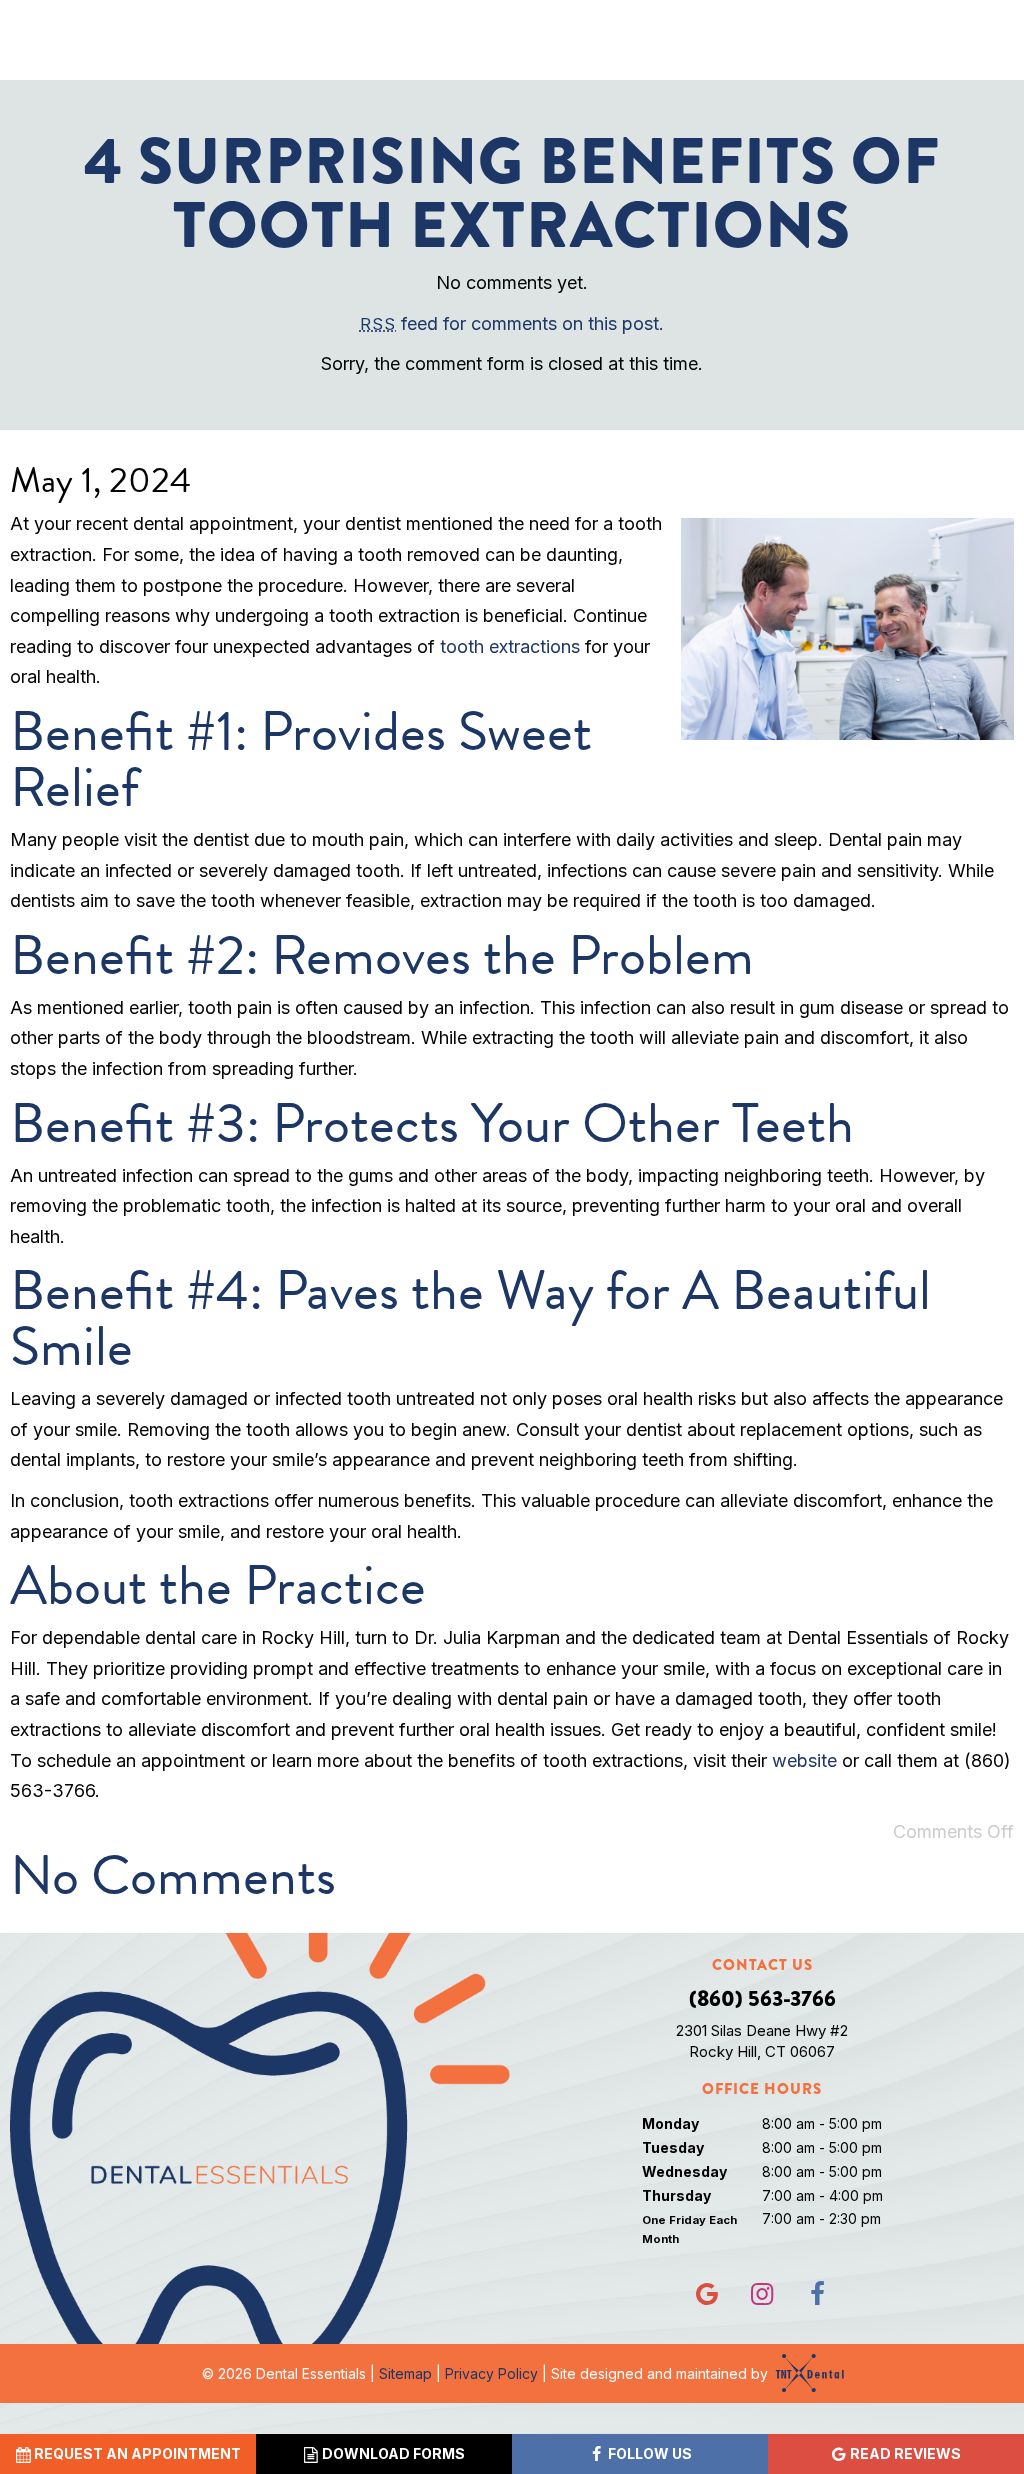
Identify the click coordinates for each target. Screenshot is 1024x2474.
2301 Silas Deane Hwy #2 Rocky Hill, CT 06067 (762, 2041)
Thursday (676, 2195)
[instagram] (762, 2294)
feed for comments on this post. (512, 323)
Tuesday (673, 2147)
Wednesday (684, 2171)
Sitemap (405, 2373)
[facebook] (817, 2294)
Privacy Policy (491, 2373)
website (804, 1760)
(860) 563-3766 (762, 1999)
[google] (707, 2294)
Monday (670, 2123)
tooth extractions (510, 646)
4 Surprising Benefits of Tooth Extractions (512, 193)
